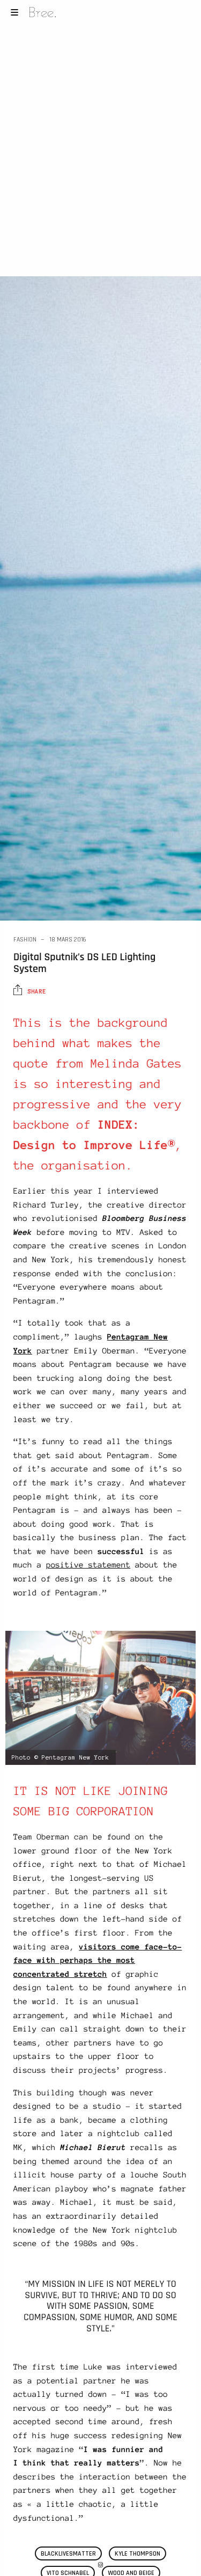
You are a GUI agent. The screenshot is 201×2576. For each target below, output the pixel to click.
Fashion (25, 940)
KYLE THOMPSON (137, 2554)
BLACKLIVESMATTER (68, 2554)
